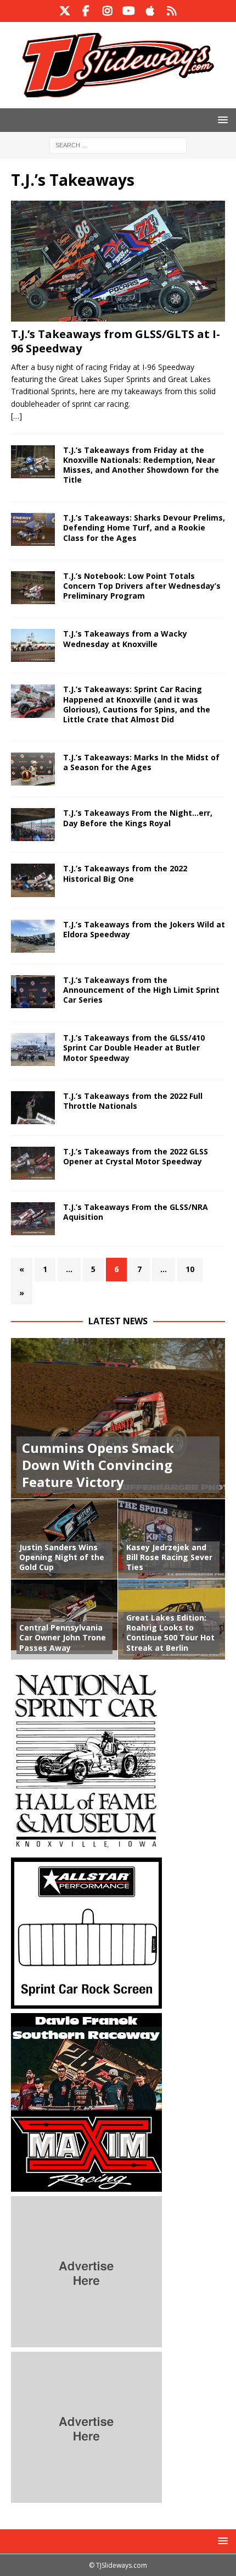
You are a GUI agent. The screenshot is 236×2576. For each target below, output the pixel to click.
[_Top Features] (33, 462)
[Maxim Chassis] (86, 2185)
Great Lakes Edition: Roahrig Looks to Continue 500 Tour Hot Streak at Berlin (170, 1633)
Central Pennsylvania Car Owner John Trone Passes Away (63, 1637)
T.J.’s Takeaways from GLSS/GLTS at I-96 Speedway (116, 341)
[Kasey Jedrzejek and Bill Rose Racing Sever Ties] (172, 1539)
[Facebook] (86, 11)
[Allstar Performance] (86, 2002)
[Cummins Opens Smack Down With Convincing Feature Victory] (118, 1419)
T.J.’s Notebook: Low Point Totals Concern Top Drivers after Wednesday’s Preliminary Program (142, 586)
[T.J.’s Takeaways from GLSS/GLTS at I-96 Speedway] (118, 261)
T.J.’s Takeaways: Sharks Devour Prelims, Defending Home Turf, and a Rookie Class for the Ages (144, 527)
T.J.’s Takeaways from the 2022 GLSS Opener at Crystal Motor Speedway (136, 1156)
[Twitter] (64, 11)
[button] (221, 120)
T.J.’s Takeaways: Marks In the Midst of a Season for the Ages (141, 762)
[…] (16, 416)
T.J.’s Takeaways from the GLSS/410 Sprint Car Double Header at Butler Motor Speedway (134, 1047)
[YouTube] (129, 11)
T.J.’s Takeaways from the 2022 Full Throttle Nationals (133, 1101)
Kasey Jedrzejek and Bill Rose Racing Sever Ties (169, 1557)
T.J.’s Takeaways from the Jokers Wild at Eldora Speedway (144, 929)
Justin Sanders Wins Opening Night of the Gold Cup (62, 1557)
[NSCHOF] (86, 1846)
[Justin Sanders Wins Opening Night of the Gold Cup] (64, 1539)
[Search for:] (118, 144)
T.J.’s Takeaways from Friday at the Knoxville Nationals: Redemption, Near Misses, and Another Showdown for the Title (141, 465)
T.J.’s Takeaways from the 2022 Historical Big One (125, 873)
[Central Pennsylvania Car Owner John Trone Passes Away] (64, 1619)
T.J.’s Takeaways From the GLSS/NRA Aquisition (136, 1212)
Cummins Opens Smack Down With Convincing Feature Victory (98, 1465)
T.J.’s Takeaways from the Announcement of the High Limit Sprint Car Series (141, 990)
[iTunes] (150, 11)
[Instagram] (107, 11)
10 (190, 1269)
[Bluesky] (172, 11)
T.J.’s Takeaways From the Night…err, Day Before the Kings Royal (138, 818)
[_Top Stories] (33, 880)
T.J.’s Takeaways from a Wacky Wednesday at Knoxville (125, 639)
